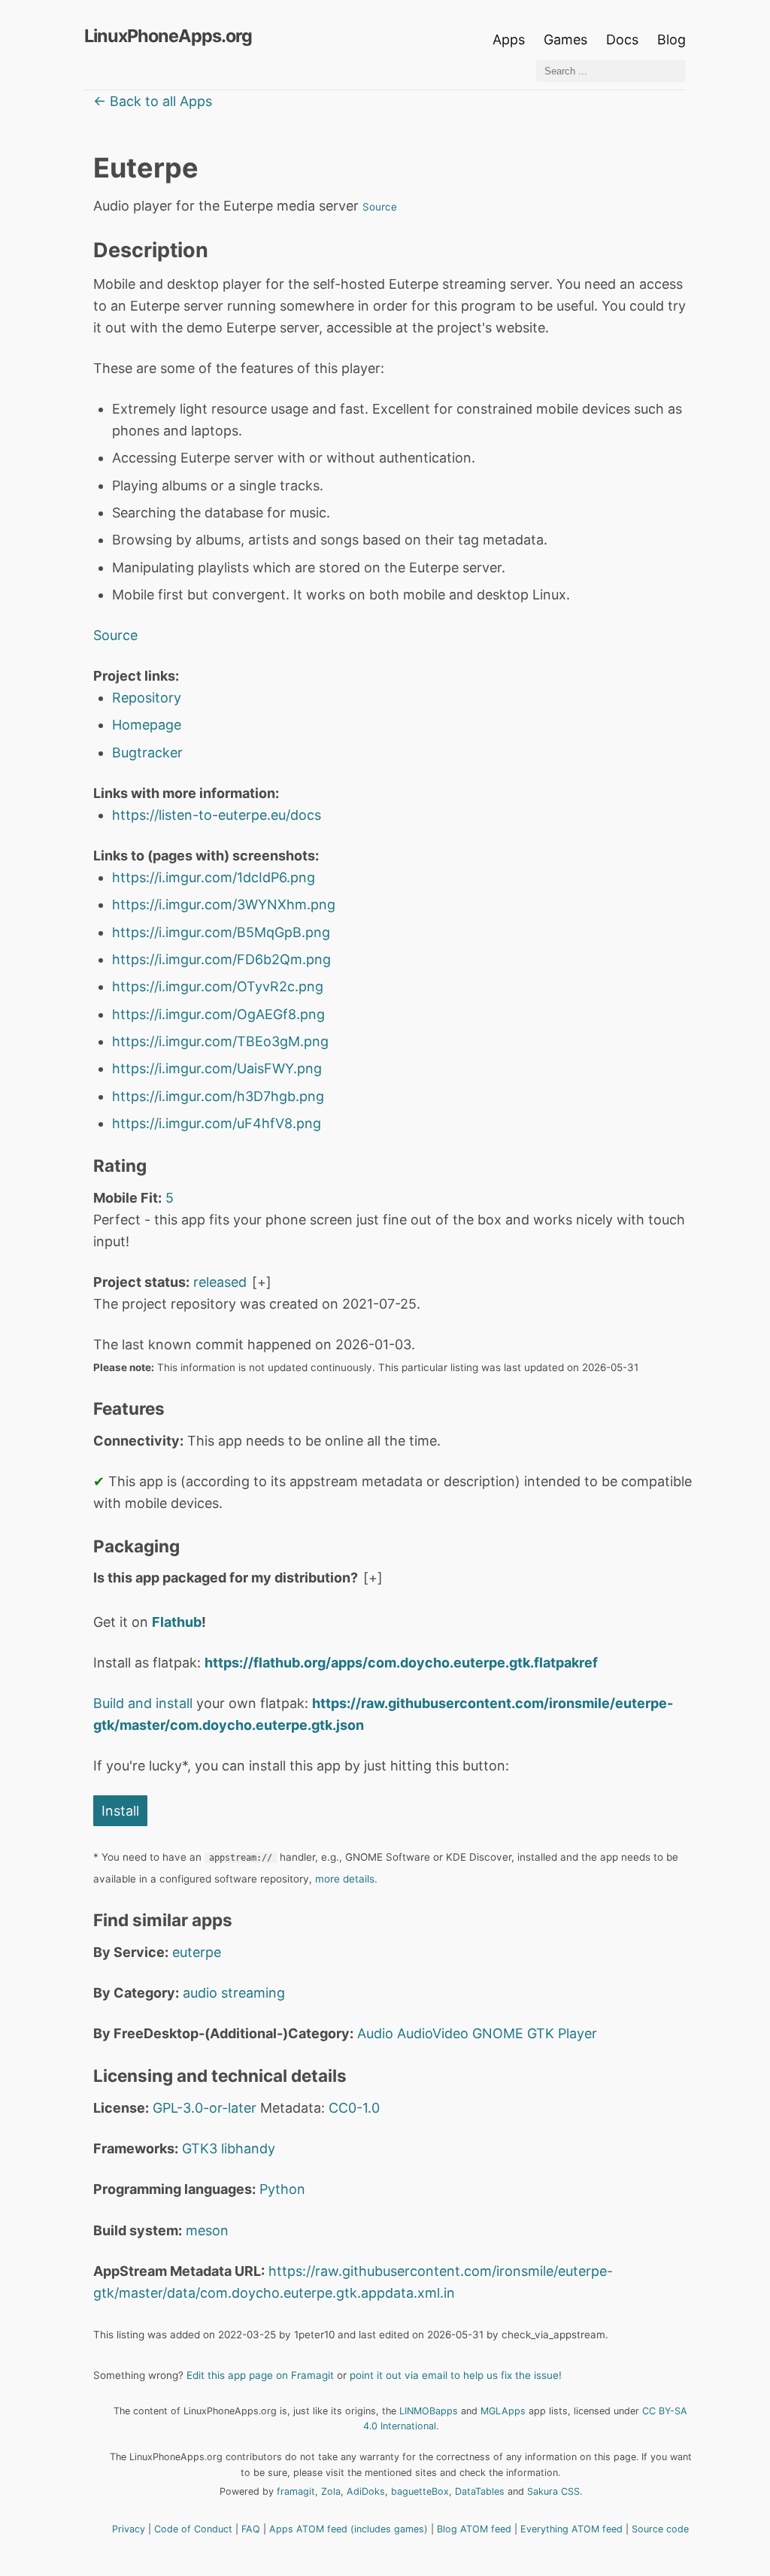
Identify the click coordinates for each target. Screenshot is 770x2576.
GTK (541, 2033)
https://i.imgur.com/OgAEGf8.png (218, 1014)
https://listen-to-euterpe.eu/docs (217, 815)
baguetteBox (420, 2491)
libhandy (248, 2148)
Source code (660, 2529)
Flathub (177, 1622)
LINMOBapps (429, 2411)
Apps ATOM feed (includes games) (349, 2529)
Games (565, 39)
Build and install (143, 1703)
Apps (509, 39)
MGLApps (503, 2411)
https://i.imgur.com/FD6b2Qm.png (221, 959)
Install (120, 1811)
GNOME (498, 2033)
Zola (331, 2491)
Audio (375, 2033)
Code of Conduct (193, 2529)
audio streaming (234, 1993)
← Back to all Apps (153, 101)
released (220, 1282)
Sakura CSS (553, 2491)
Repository (147, 698)
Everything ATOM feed (571, 2529)
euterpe (197, 1952)
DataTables (480, 2491)
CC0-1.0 (354, 2108)
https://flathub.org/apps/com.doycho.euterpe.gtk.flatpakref (401, 1663)
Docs (624, 39)
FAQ (251, 2529)
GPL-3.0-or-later (205, 2108)
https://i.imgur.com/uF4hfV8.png (217, 1123)
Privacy (129, 2529)
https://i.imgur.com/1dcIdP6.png (214, 877)
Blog (671, 39)
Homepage (147, 725)
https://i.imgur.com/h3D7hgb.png (218, 1096)
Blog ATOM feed (474, 2529)
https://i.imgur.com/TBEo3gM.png (220, 1041)
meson (207, 2230)
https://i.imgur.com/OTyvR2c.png (218, 986)
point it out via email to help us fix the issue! (456, 2375)
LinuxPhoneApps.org (168, 36)
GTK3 (200, 2148)
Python (282, 2189)
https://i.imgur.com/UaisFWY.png (217, 1068)
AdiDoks (366, 2491)
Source (380, 207)
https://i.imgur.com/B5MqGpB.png (221, 932)
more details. (346, 1879)
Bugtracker (147, 752)
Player (577, 2033)
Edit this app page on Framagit (260, 2375)
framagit (296, 2491)
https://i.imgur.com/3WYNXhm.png (224, 904)
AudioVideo (433, 2033)
